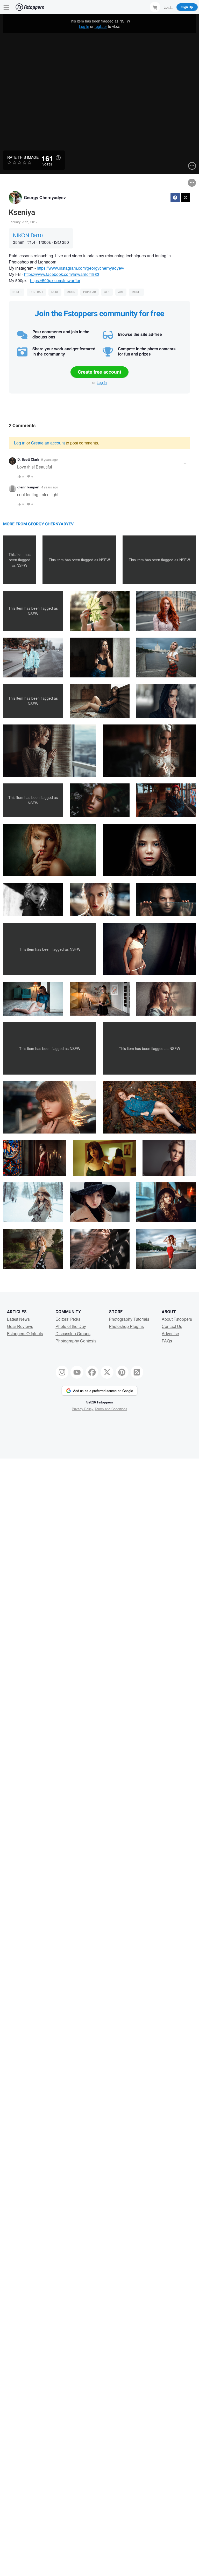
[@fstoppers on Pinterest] (122, 1372)
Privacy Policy (83, 1409)
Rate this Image (23, 157)
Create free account (99, 372)
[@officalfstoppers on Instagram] (62, 1372)
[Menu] (6, 7)
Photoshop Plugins (126, 1326)
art (121, 292)
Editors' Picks (68, 1319)
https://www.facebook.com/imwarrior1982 (62, 274)
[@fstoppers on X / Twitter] (107, 1372)
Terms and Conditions (111, 1409)
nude (55, 292)
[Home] (30, 7)
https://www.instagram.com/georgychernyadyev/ (80, 268)
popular (90, 292)
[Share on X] (186, 198)
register (101, 26)
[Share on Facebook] (175, 198)
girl (107, 292)
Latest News (18, 1319)
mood (71, 292)
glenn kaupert (28, 487)
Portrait (36, 292)
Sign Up (187, 7)
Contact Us (172, 1326)
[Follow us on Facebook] (92, 1372)
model (136, 292)
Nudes (17, 292)
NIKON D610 (28, 235)
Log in (84, 26)
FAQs (167, 1341)
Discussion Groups (73, 1334)
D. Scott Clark (28, 459)
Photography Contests (76, 1341)
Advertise (170, 1334)
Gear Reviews (20, 1326)
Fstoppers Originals (25, 1334)
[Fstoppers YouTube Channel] (77, 1372)
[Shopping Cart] (155, 7)
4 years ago (50, 487)
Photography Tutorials (129, 1319)
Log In (168, 7)
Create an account (48, 443)
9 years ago (49, 459)
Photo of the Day (71, 1326)
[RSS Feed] (137, 1372)
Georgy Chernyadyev (45, 197)
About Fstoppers (177, 1319)
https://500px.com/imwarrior (55, 280)
